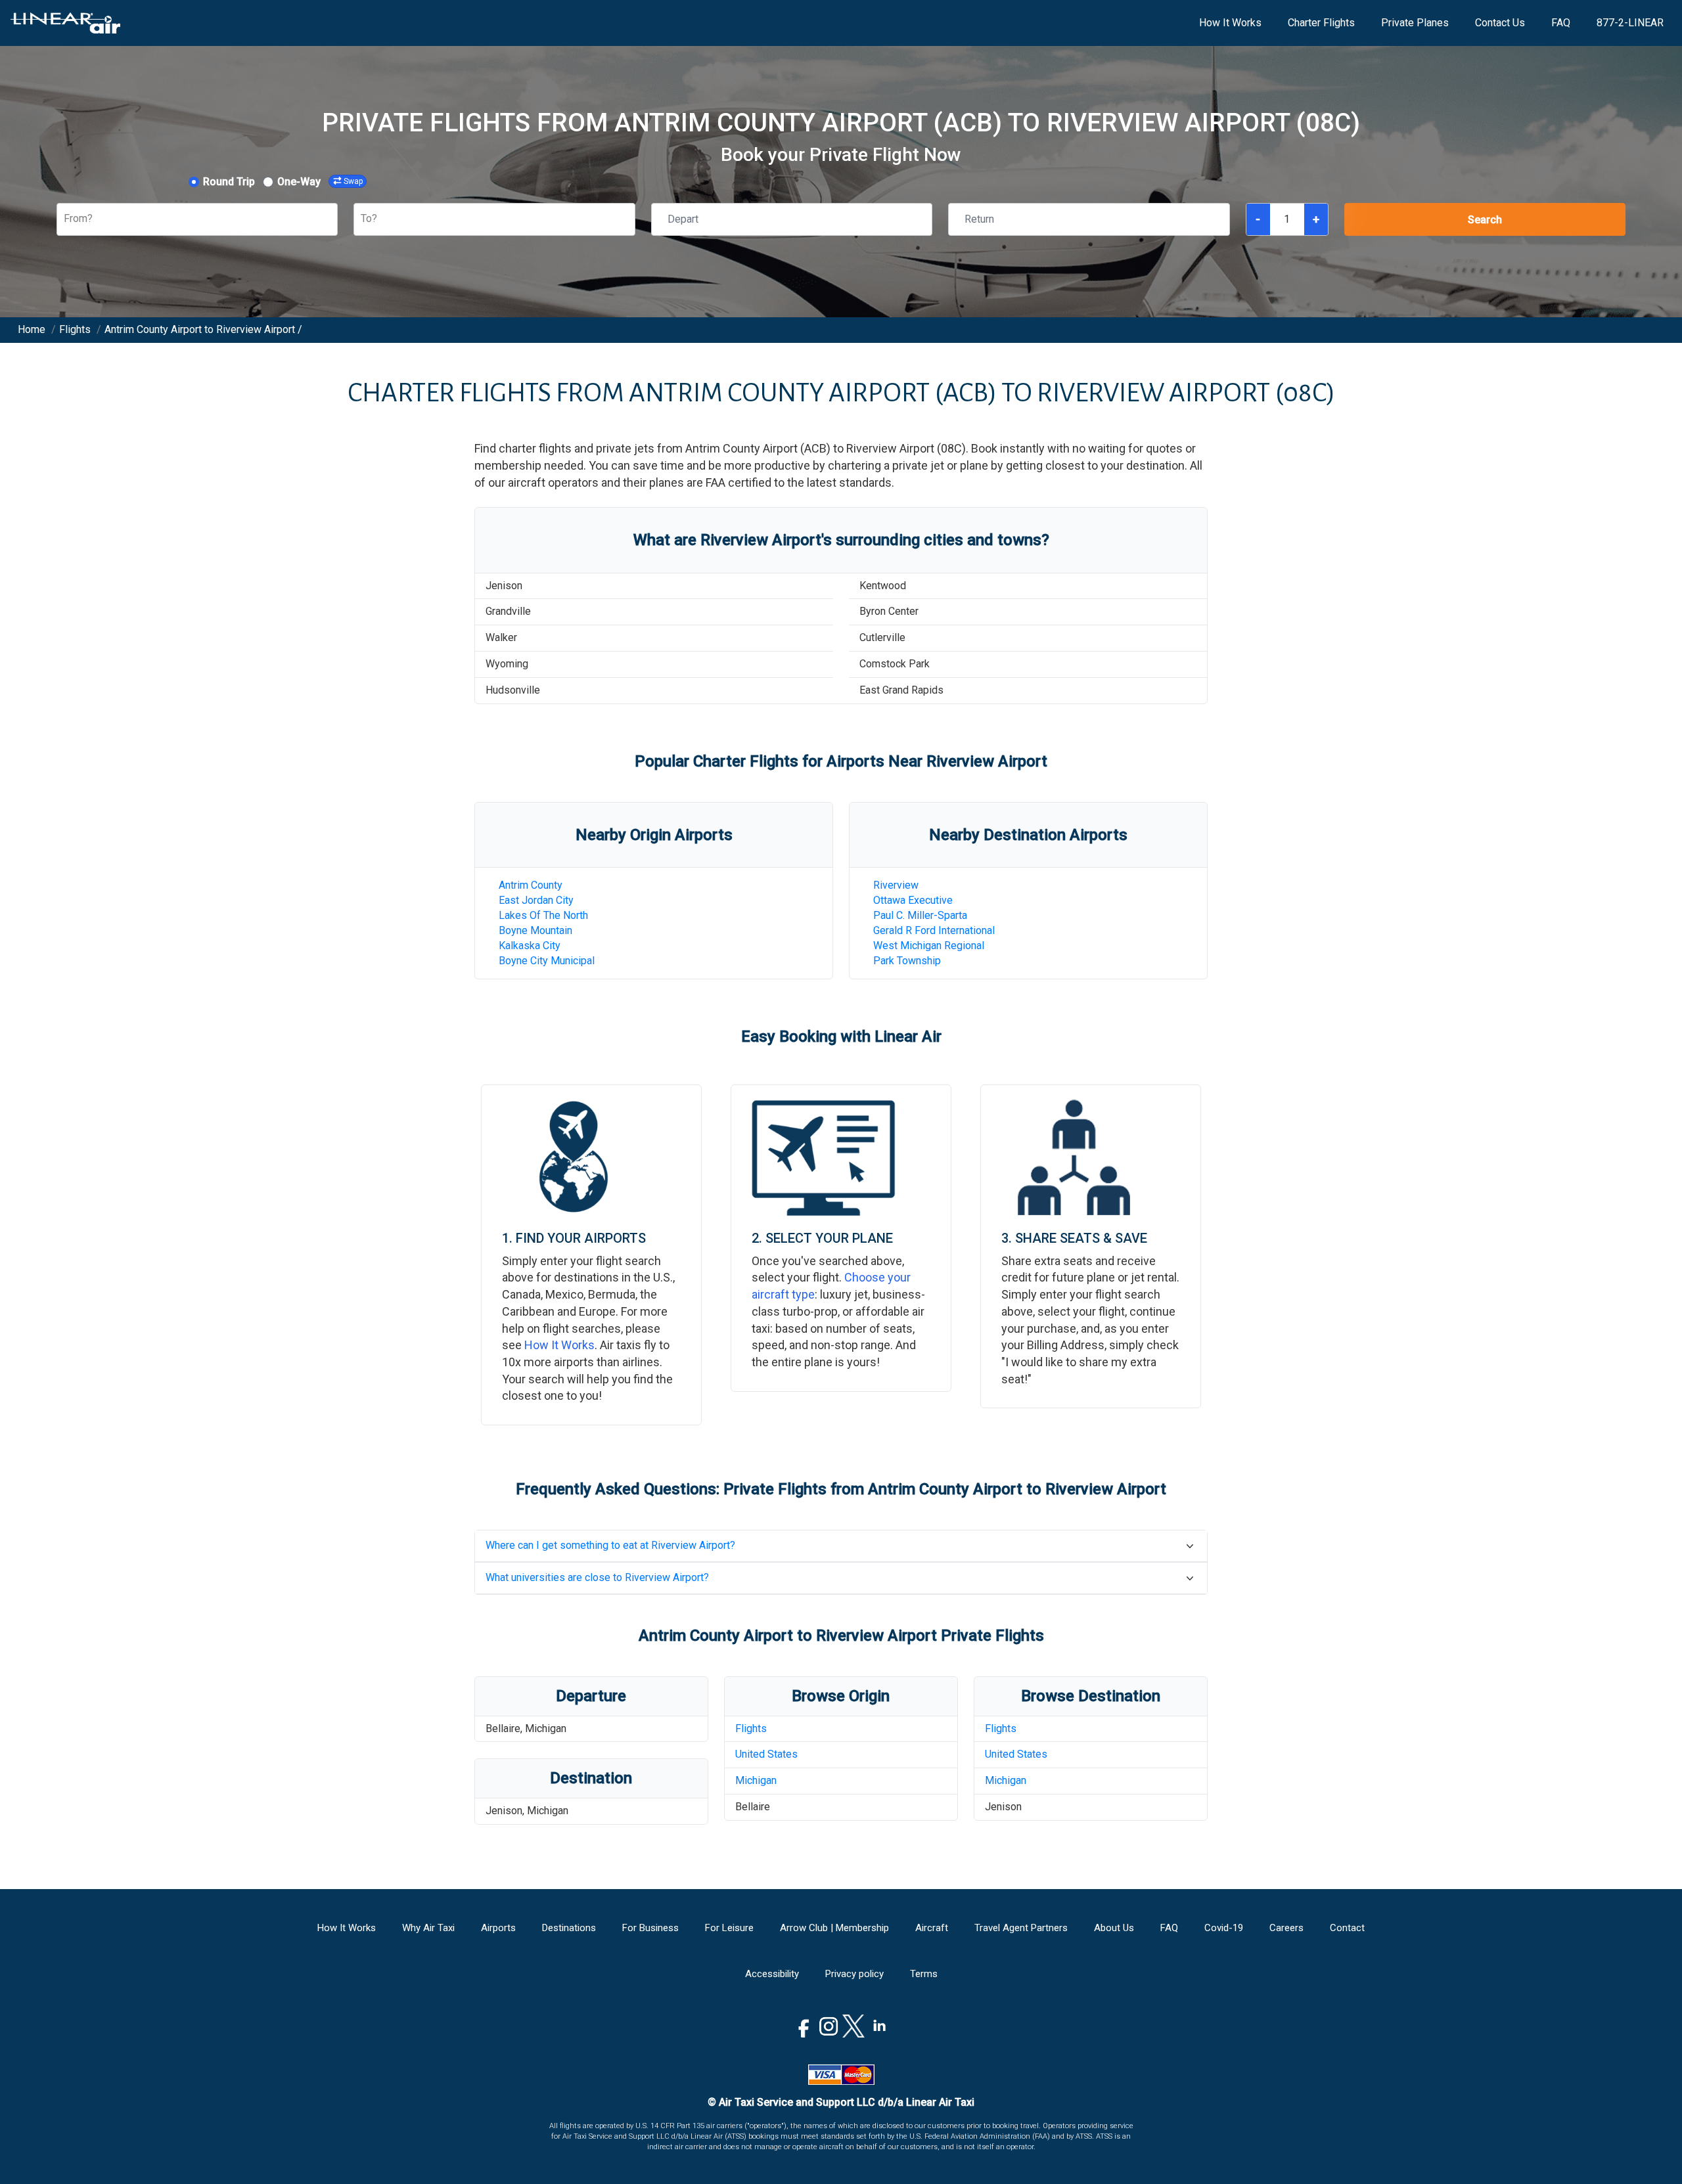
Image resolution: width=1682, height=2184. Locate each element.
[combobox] (65, 219)
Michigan (756, 1780)
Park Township (907, 961)
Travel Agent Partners (1021, 1928)
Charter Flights (1321, 23)
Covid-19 (1224, 1928)
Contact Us (1500, 23)
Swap (353, 181)
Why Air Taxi (428, 1928)
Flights (751, 1728)
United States (766, 1754)
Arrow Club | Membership (834, 1928)
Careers (1286, 1928)
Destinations (569, 1928)
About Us (1114, 1928)
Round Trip (229, 182)
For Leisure (729, 1928)
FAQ (1561, 23)
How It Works (1230, 23)
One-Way (299, 182)
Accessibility (772, 1974)
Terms (924, 1974)
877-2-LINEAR (1630, 23)
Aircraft (932, 1928)
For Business (650, 1928)
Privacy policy (854, 1974)
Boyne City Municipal (547, 961)
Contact (1347, 1928)
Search (1485, 220)
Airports (498, 1928)
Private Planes (1415, 23)
